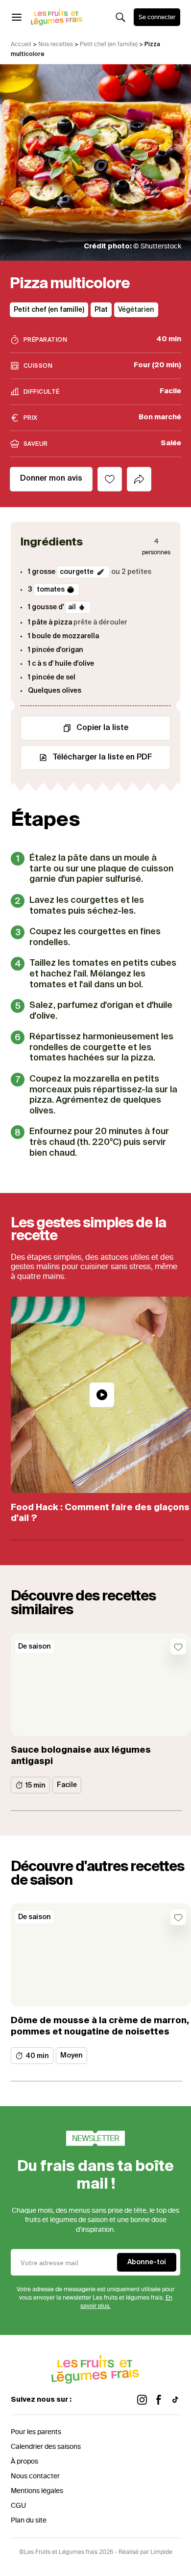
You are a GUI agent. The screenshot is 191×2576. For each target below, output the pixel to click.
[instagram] (142, 2400)
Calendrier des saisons (46, 2447)
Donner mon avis (51, 479)
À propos (24, 2461)
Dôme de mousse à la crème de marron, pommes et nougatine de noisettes (100, 2026)
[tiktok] (175, 2400)
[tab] (139, 479)
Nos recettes (56, 44)
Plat (101, 310)
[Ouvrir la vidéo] (102, 1395)
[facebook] (159, 2400)
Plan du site (29, 2520)
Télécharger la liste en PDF (102, 758)
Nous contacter (35, 2476)
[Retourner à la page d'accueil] (57, 17)
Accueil (21, 44)
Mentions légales (37, 2491)
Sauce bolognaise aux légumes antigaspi (81, 1756)
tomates (51, 590)
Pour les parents (36, 2432)
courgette (77, 572)
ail (72, 607)
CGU (18, 2506)
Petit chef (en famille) (109, 44)
